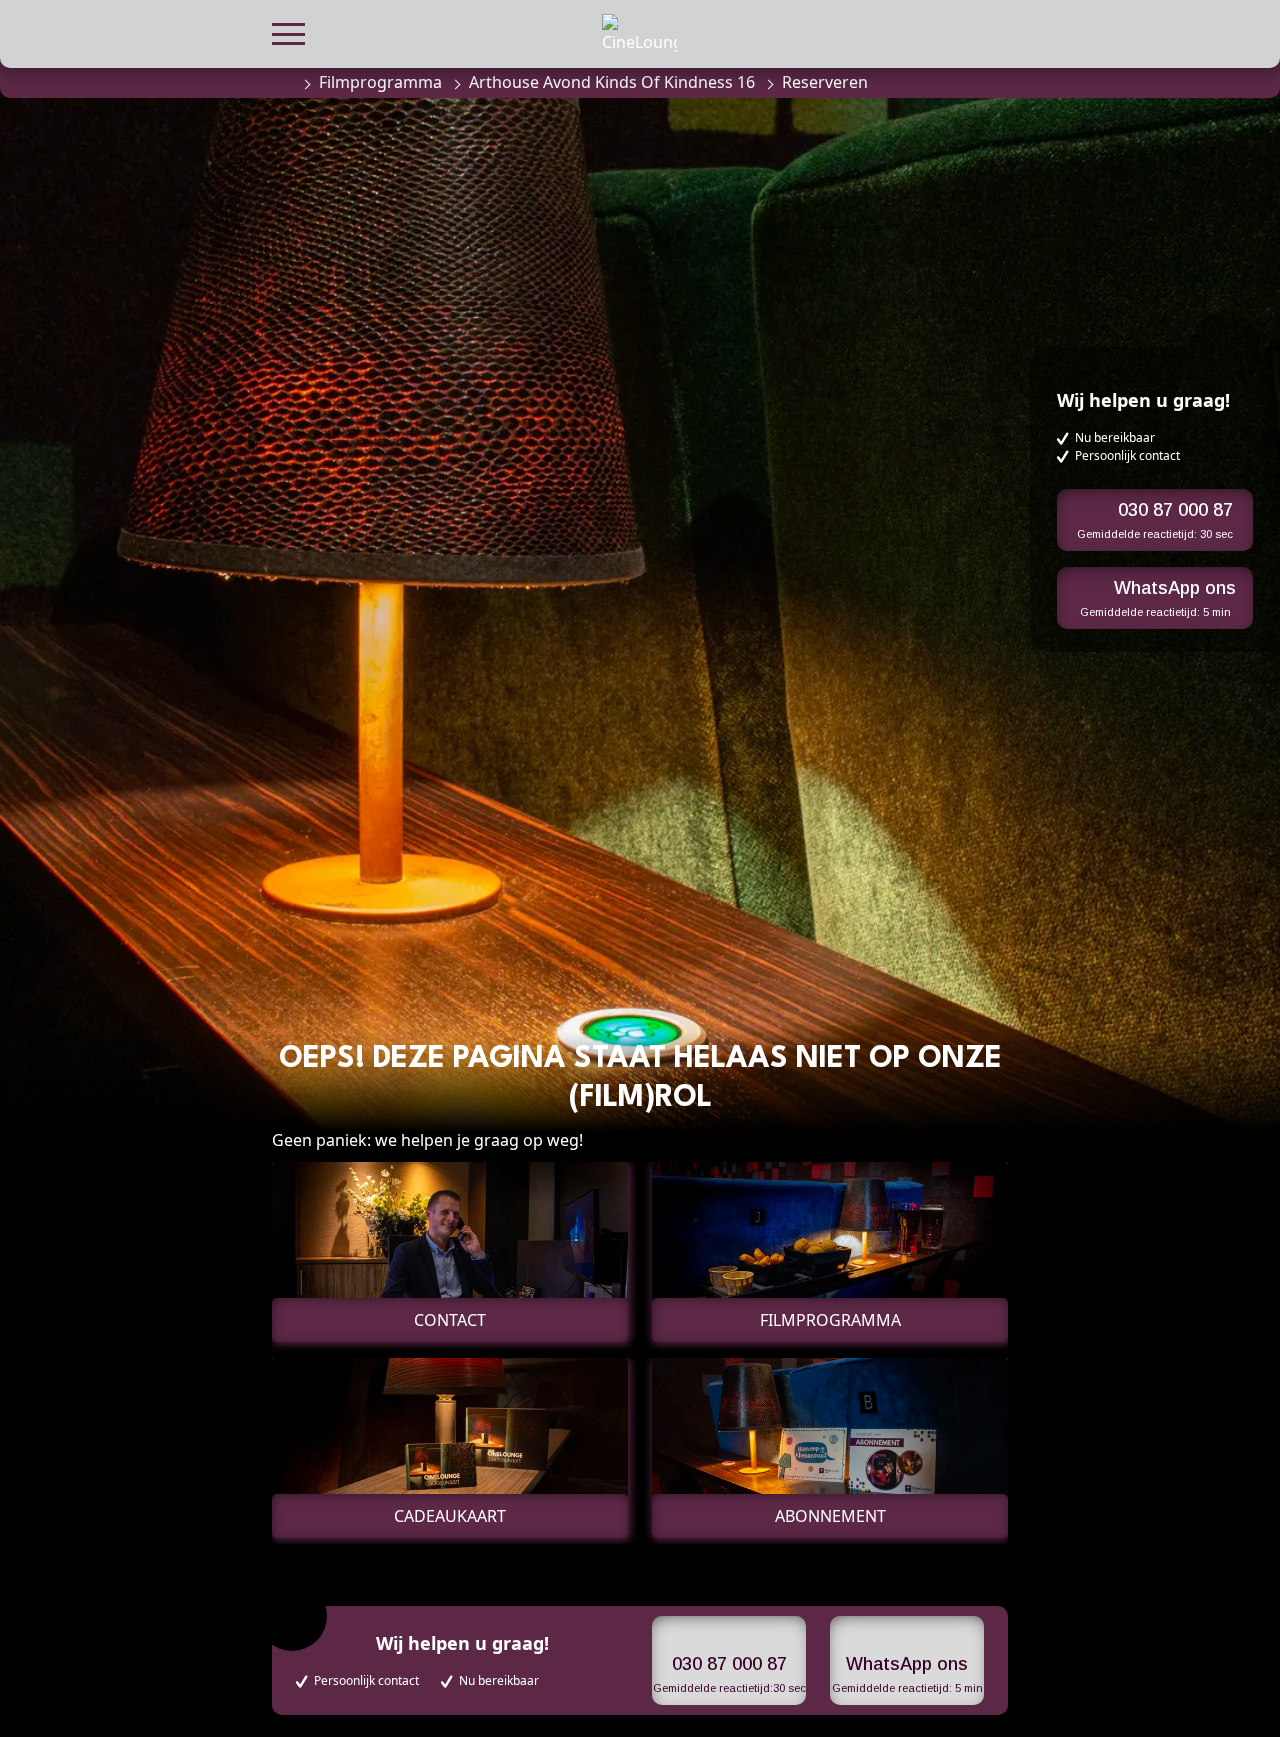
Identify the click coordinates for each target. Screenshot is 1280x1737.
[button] (288, 31)
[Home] (282, 82)
